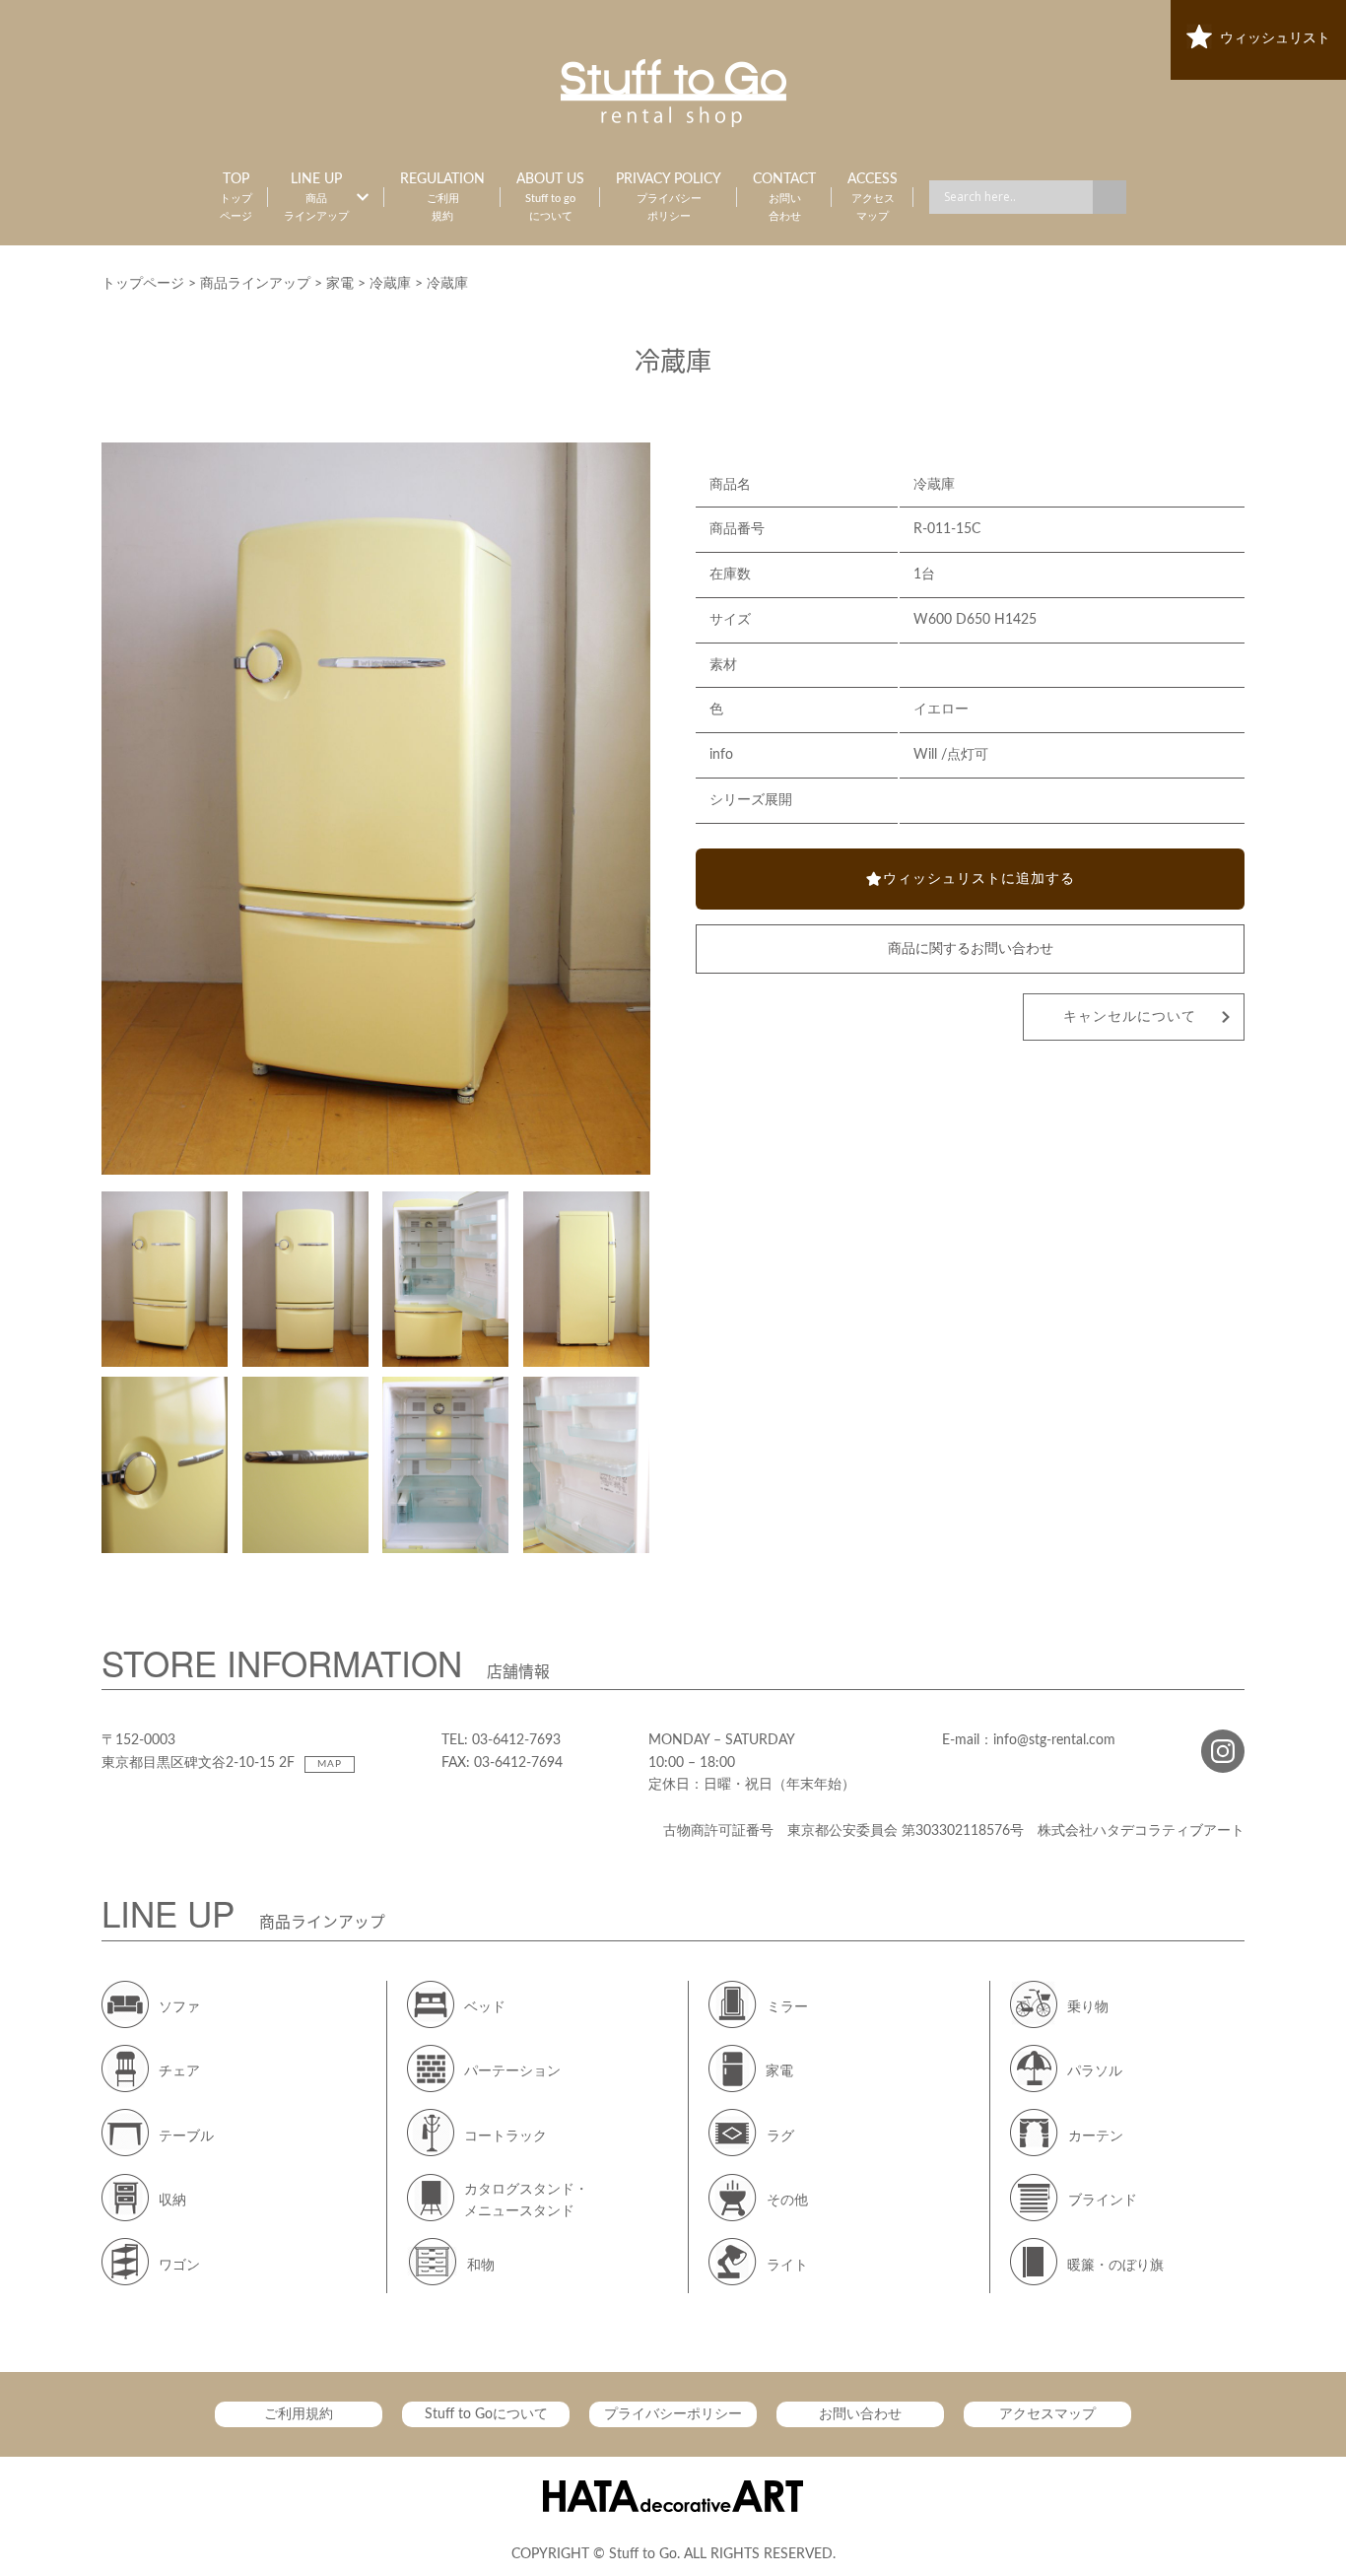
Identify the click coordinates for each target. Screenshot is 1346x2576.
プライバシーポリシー (673, 2414)
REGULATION (442, 197)
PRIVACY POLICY (669, 197)
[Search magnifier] (1110, 197)
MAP (330, 1764)
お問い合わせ (860, 2414)
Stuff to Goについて (486, 2414)
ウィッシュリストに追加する (979, 879)
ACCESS (873, 197)
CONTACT (784, 197)
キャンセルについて (1130, 1017)
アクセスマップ (1047, 2414)
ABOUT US (550, 197)
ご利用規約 (299, 2414)
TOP (236, 197)
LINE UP (316, 197)
